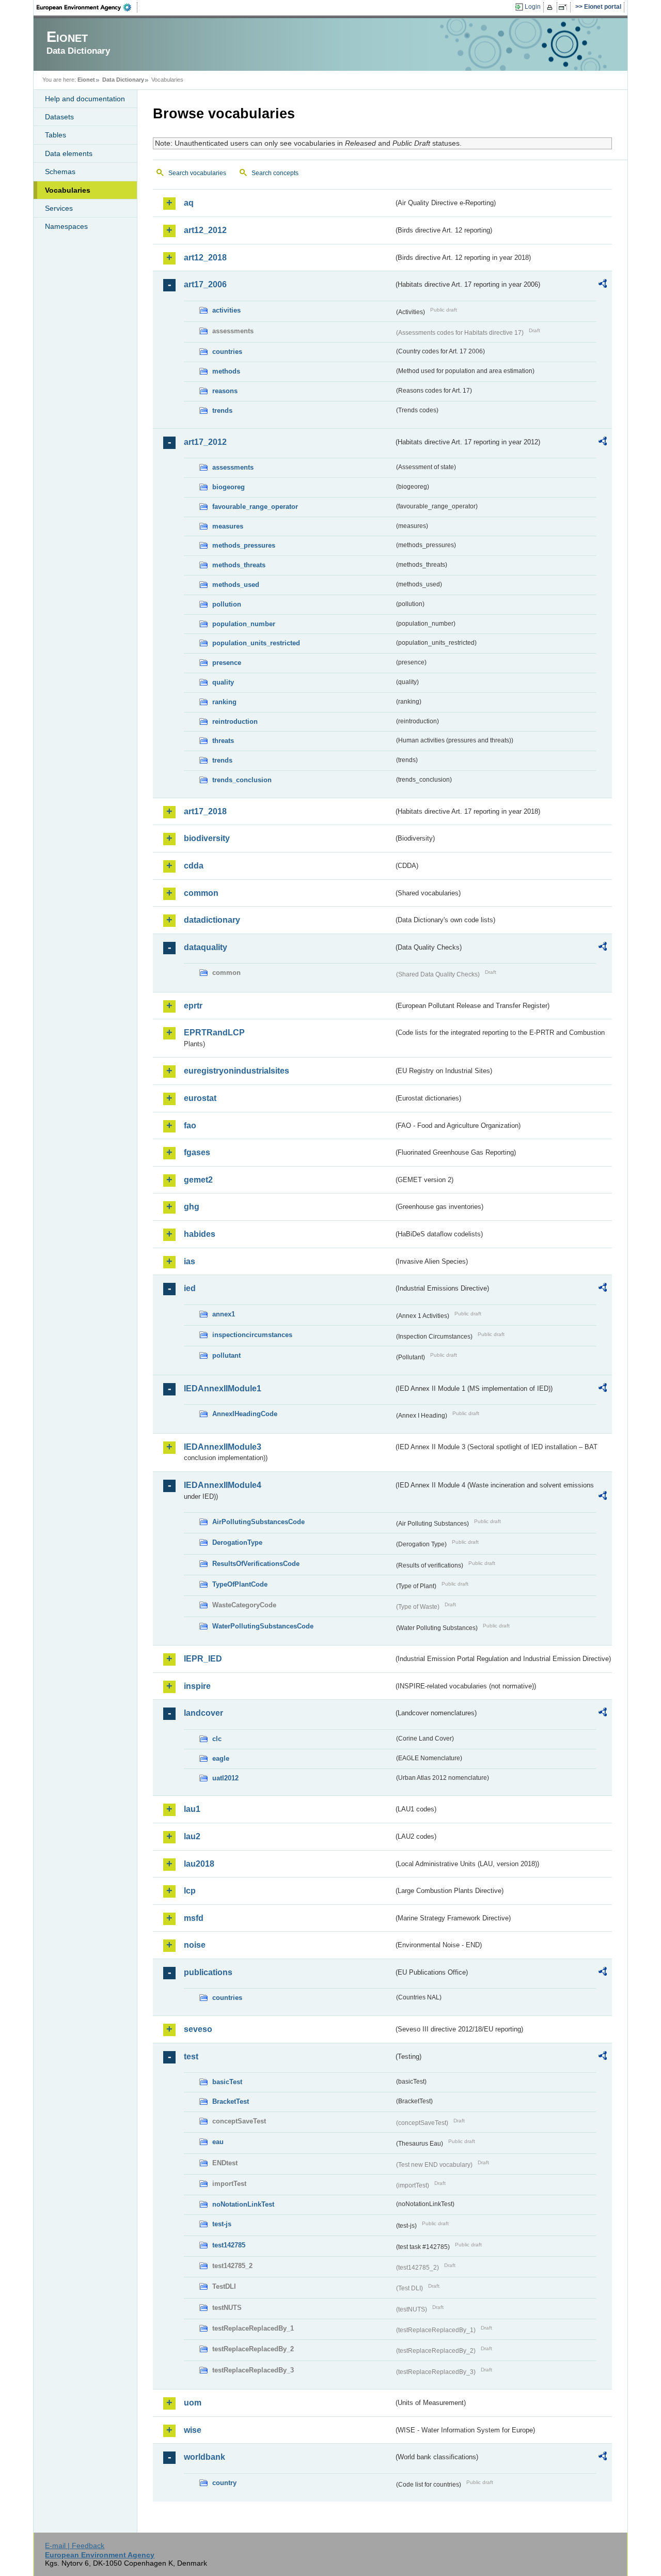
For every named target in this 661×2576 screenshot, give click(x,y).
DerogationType (237, 1542)
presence (227, 663)
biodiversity (207, 838)
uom (193, 2403)
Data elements (69, 153)
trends (222, 410)
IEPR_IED (203, 1659)
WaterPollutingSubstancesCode (263, 1626)
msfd (194, 1918)
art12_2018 (205, 258)
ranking (224, 702)
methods (226, 371)
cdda (194, 866)
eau (218, 2142)
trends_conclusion (242, 780)
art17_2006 (205, 284)
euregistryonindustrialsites (237, 1071)
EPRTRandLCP (214, 1033)
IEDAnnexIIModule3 (223, 1447)
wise (193, 2430)
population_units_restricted (256, 643)
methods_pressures (244, 545)
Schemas (60, 172)
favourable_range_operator (255, 507)
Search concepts (275, 173)
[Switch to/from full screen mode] (565, 7)
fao (190, 1126)
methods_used (236, 585)
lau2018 (199, 1864)
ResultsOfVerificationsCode (256, 1564)
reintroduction (235, 721)
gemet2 (198, 1180)
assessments (233, 467)
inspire (197, 1686)
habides (200, 1234)
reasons (225, 391)
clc (217, 1739)
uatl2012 (225, 1778)
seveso (198, 2029)
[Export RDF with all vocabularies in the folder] (603, 285)
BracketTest (231, 2101)
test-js (222, 2224)
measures (228, 526)
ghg (192, 1207)
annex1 (224, 1314)
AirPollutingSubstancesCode (258, 1522)
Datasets (59, 117)
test (191, 2057)
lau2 (192, 1836)
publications (208, 1972)
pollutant (226, 1355)
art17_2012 (205, 442)
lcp (190, 1891)
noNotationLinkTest (243, 2204)
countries (227, 352)
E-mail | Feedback (75, 2546)
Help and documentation (85, 99)
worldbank (204, 2457)
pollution (227, 604)
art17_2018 (205, 811)
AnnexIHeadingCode (245, 1414)
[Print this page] (551, 7)
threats (223, 741)
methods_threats (239, 565)
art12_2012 (205, 230)
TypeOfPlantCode (240, 1584)
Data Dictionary (123, 80)
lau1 (192, 1809)
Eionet (86, 80)
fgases (197, 1152)
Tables (56, 135)
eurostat (200, 1098)
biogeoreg (229, 487)
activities (226, 310)
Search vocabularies (197, 173)
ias (190, 1261)
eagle (221, 1758)
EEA (87, 7)
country (224, 2483)
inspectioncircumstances (252, 1335)
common (201, 893)
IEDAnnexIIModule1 (223, 1388)
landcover (203, 1713)
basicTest (227, 2082)
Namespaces (66, 226)
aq (189, 203)
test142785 (229, 2245)
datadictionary (212, 920)
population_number (244, 624)
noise (195, 1945)
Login (533, 7)
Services (59, 208)
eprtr (193, 1006)
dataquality (206, 947)
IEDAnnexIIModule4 (223, 1485)
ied (190, 1288)
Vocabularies (68, 190)
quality (223, 682)
